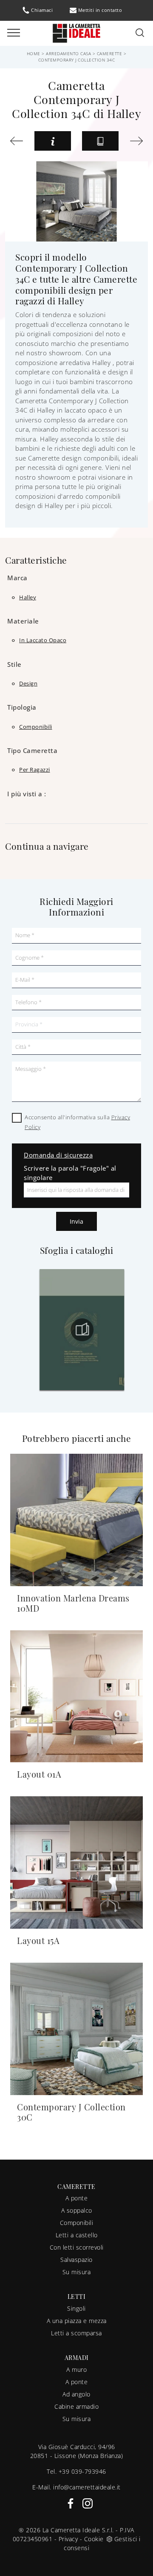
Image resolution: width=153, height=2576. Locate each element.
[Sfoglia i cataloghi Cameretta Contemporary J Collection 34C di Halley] (100, 141)
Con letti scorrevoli (77, 2247)
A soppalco (77, 2210)
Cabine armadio (76, 2406)
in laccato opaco (43, 640)
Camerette (110, 53)
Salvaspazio (76, 2260)
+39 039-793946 (82, 2471)
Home (34, 53)
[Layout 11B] (17, 141)
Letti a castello (77, 2235)
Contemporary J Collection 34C (77, 60)
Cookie (94, 2539)
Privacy (68, 2539)
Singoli (76, 2308)
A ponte (77, 2198)
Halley (28, 597)
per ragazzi (35, 770)
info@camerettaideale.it (87, 2487)
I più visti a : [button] (27, 794)
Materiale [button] (23, 621)
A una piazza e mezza (77, 2321)
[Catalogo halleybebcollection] (99, 1330)
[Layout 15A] (136, 141)
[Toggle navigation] (14, 33)
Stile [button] (14, 664)
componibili (36, 727)
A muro (76, 2370)
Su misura (77, 2272)
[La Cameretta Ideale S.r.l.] (76, 32)
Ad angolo (76, 2394)
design (28, 683)
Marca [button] (17, 578)
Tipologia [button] (22, 707)
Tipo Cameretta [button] (32, 750)
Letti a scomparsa (76, 2333)
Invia (76, 1221)
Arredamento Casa (68, 53)
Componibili (77, 2223)
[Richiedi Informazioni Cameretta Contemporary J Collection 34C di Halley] (53, 141)
